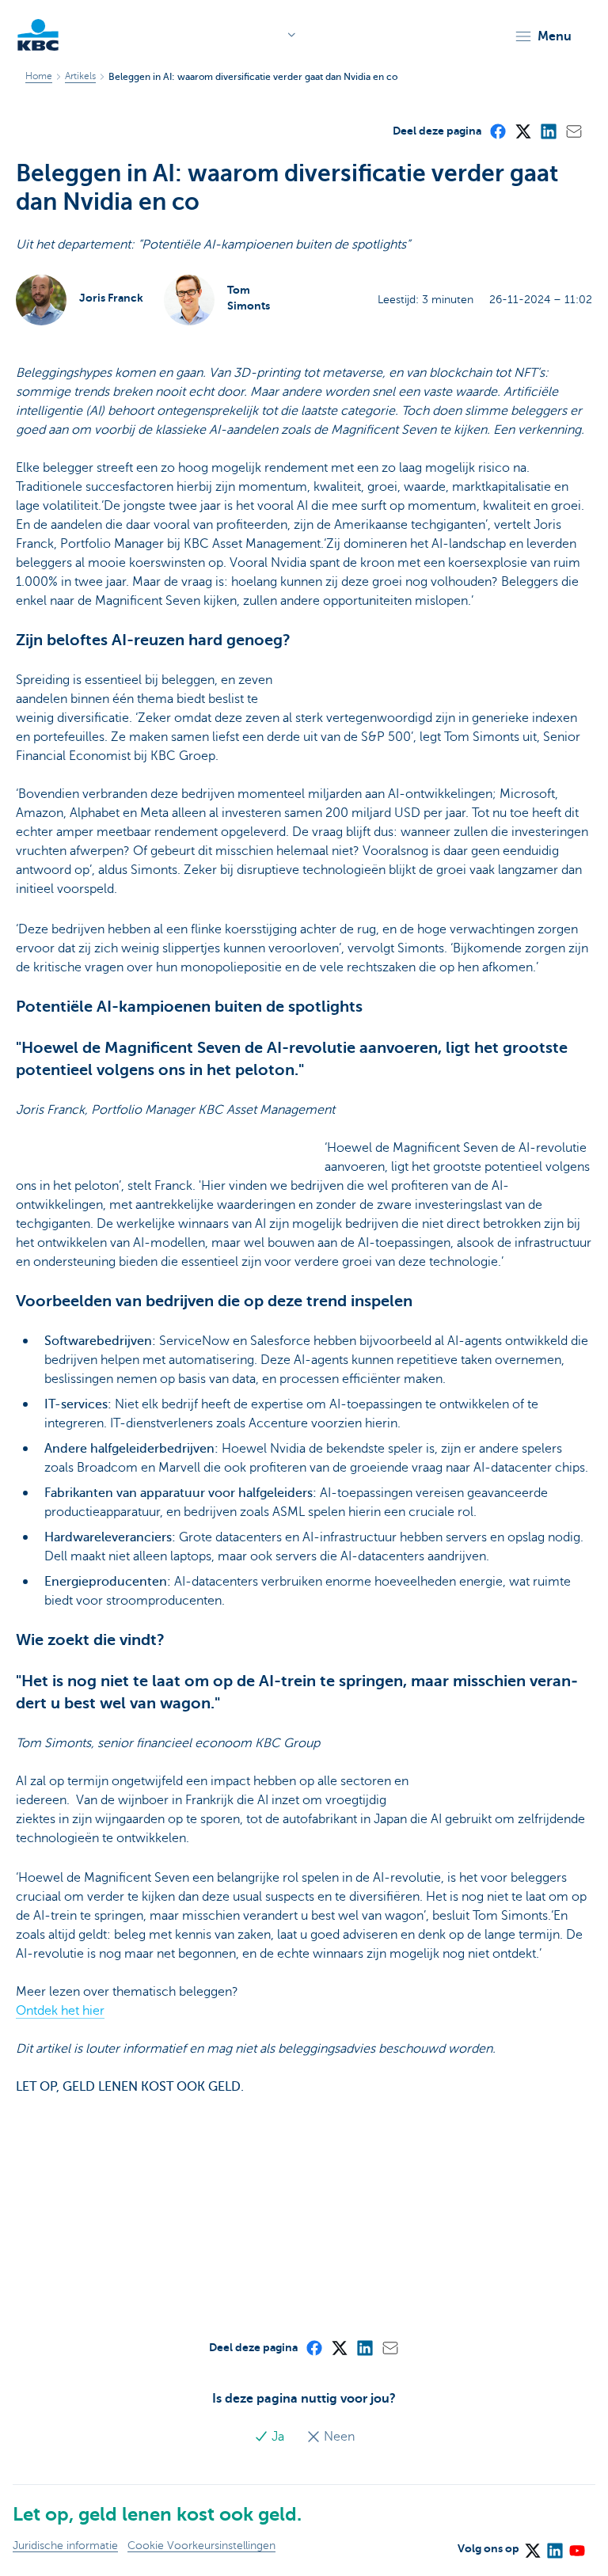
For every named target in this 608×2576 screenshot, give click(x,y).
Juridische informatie (65, 2546)
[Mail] (573, 131)
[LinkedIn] (548, 131)
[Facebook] (497, 131)
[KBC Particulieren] (38, 35)
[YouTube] (576, 2546)
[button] (543, 36)
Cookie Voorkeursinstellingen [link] (201, 2546)
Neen (338, 2437)
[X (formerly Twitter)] (522, 131)
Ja (278, 2437)
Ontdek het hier (60, 2011)
